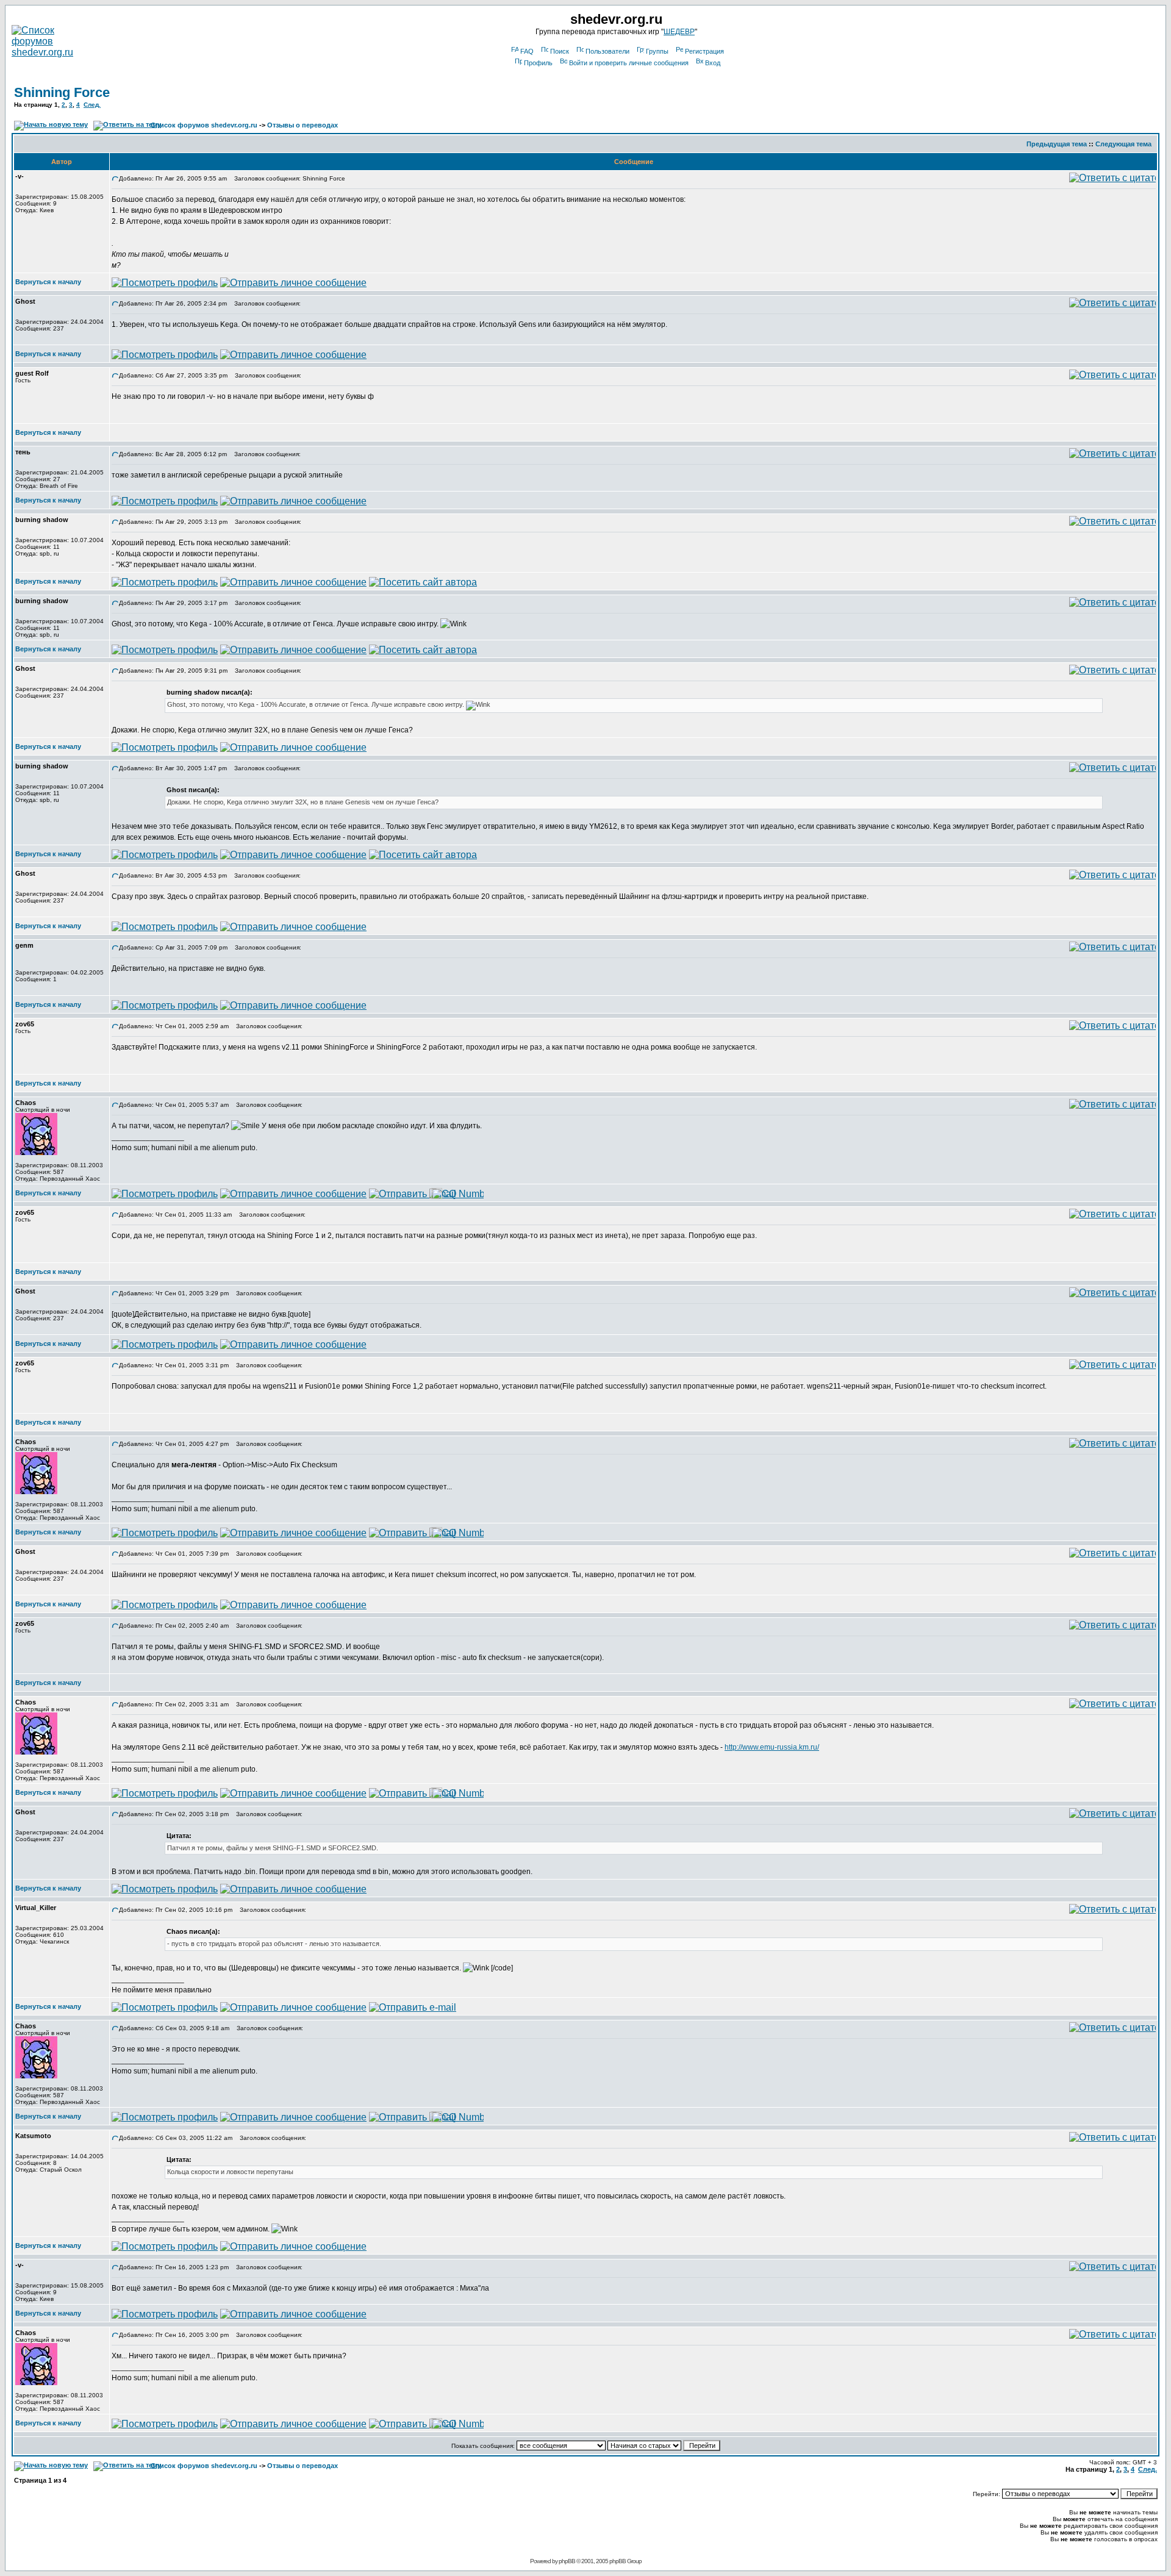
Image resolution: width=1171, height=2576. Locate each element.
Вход (713, 63)
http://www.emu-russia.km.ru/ (772, 1747)
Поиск (560, 51)
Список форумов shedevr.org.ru (204, 125)
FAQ (527, 51)
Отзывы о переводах (303, 125)
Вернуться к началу (48, 282)
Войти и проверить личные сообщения (629, 63)
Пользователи (607, 51)
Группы (657, 51)
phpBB (567, 2561)
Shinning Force (62, 92)
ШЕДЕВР (679, 32)
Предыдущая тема (1057, 144)
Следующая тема (1123, 144)
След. (92, 105)
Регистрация (704, 51)
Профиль (538, 63)
